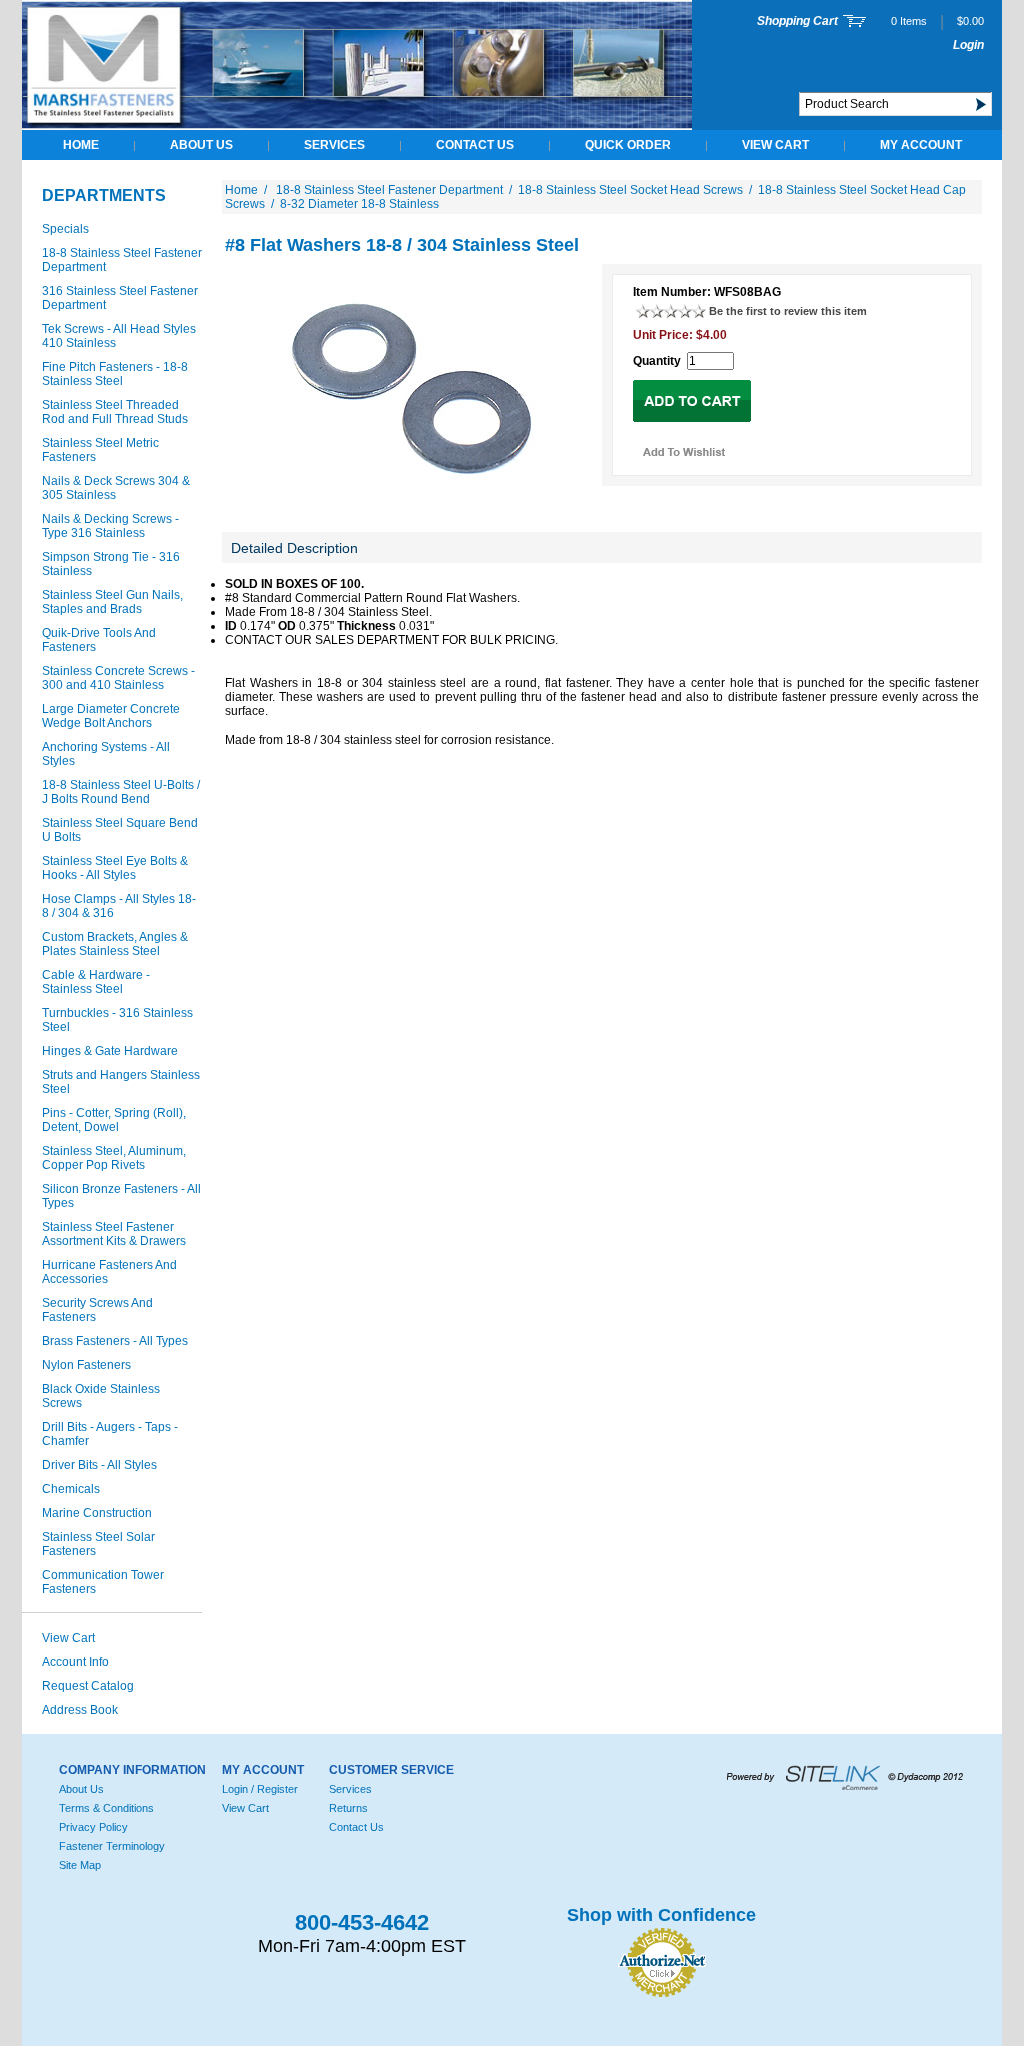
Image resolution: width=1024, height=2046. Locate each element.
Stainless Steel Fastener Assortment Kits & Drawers (114, 1234)
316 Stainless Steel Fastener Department (120, 298)
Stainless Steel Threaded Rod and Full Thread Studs (115, 412)
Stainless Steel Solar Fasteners (98, 1544)
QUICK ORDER (628, 145)
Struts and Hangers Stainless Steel (121, 1082)
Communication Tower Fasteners (103, 1582)
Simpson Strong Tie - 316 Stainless (111, 564)
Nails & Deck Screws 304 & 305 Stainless (116, 488)
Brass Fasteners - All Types (115, 1341)
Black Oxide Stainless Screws (101, 1396)
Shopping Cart (797, 21)
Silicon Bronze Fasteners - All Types (121, 1196)
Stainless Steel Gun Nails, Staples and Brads (112, 602)
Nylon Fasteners (86, 1365)
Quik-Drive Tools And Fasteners (99, 640)
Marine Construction (97, 1513)
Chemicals (71, 1489)
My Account (921, 145)
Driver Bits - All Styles (99, 1465)
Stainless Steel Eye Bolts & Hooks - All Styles (115, 868)
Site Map (80, 1865)
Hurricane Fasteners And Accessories (109, 1272)
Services (334, 145)
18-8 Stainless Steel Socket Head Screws (630, 190)
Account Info (75, 1662)
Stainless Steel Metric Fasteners (100, 450)
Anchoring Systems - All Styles (106, 754)
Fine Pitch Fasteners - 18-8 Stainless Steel (115, 374)
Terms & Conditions (106, 1808)
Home (81, 145)
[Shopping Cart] (854, 23)
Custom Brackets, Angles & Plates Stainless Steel (115, 944)
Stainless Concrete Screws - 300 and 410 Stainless (118, 678)
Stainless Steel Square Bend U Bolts (120, 830)
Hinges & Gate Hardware (110, 1051)
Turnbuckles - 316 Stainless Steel (117, 1020)
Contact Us (475, 145)
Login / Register (260, 1789)
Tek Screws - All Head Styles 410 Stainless (119, 336)
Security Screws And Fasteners (97, 1310)
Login (968, 45)
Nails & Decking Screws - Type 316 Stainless (110, 526)
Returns (348, 1808)
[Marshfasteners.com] (357, 126)
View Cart (775, 145)
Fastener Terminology (112, 1846)
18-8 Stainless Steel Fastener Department (122, 260)
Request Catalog (88, 1686)
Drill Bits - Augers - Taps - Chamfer (110, 1434)
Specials (65, 229)
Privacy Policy (93, 1827)
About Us (201, 145)
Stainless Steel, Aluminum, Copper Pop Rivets (114, 1158)
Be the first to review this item (788, 311)
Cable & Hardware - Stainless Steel (96, 982)
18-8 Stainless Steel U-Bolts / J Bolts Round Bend (121, 792)
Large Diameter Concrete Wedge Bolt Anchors (111, 716)
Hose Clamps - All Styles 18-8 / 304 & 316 (119, 906)
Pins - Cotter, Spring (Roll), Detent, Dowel (114, 1120)
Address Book (80, 1710)
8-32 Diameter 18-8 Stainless (359, 204)
